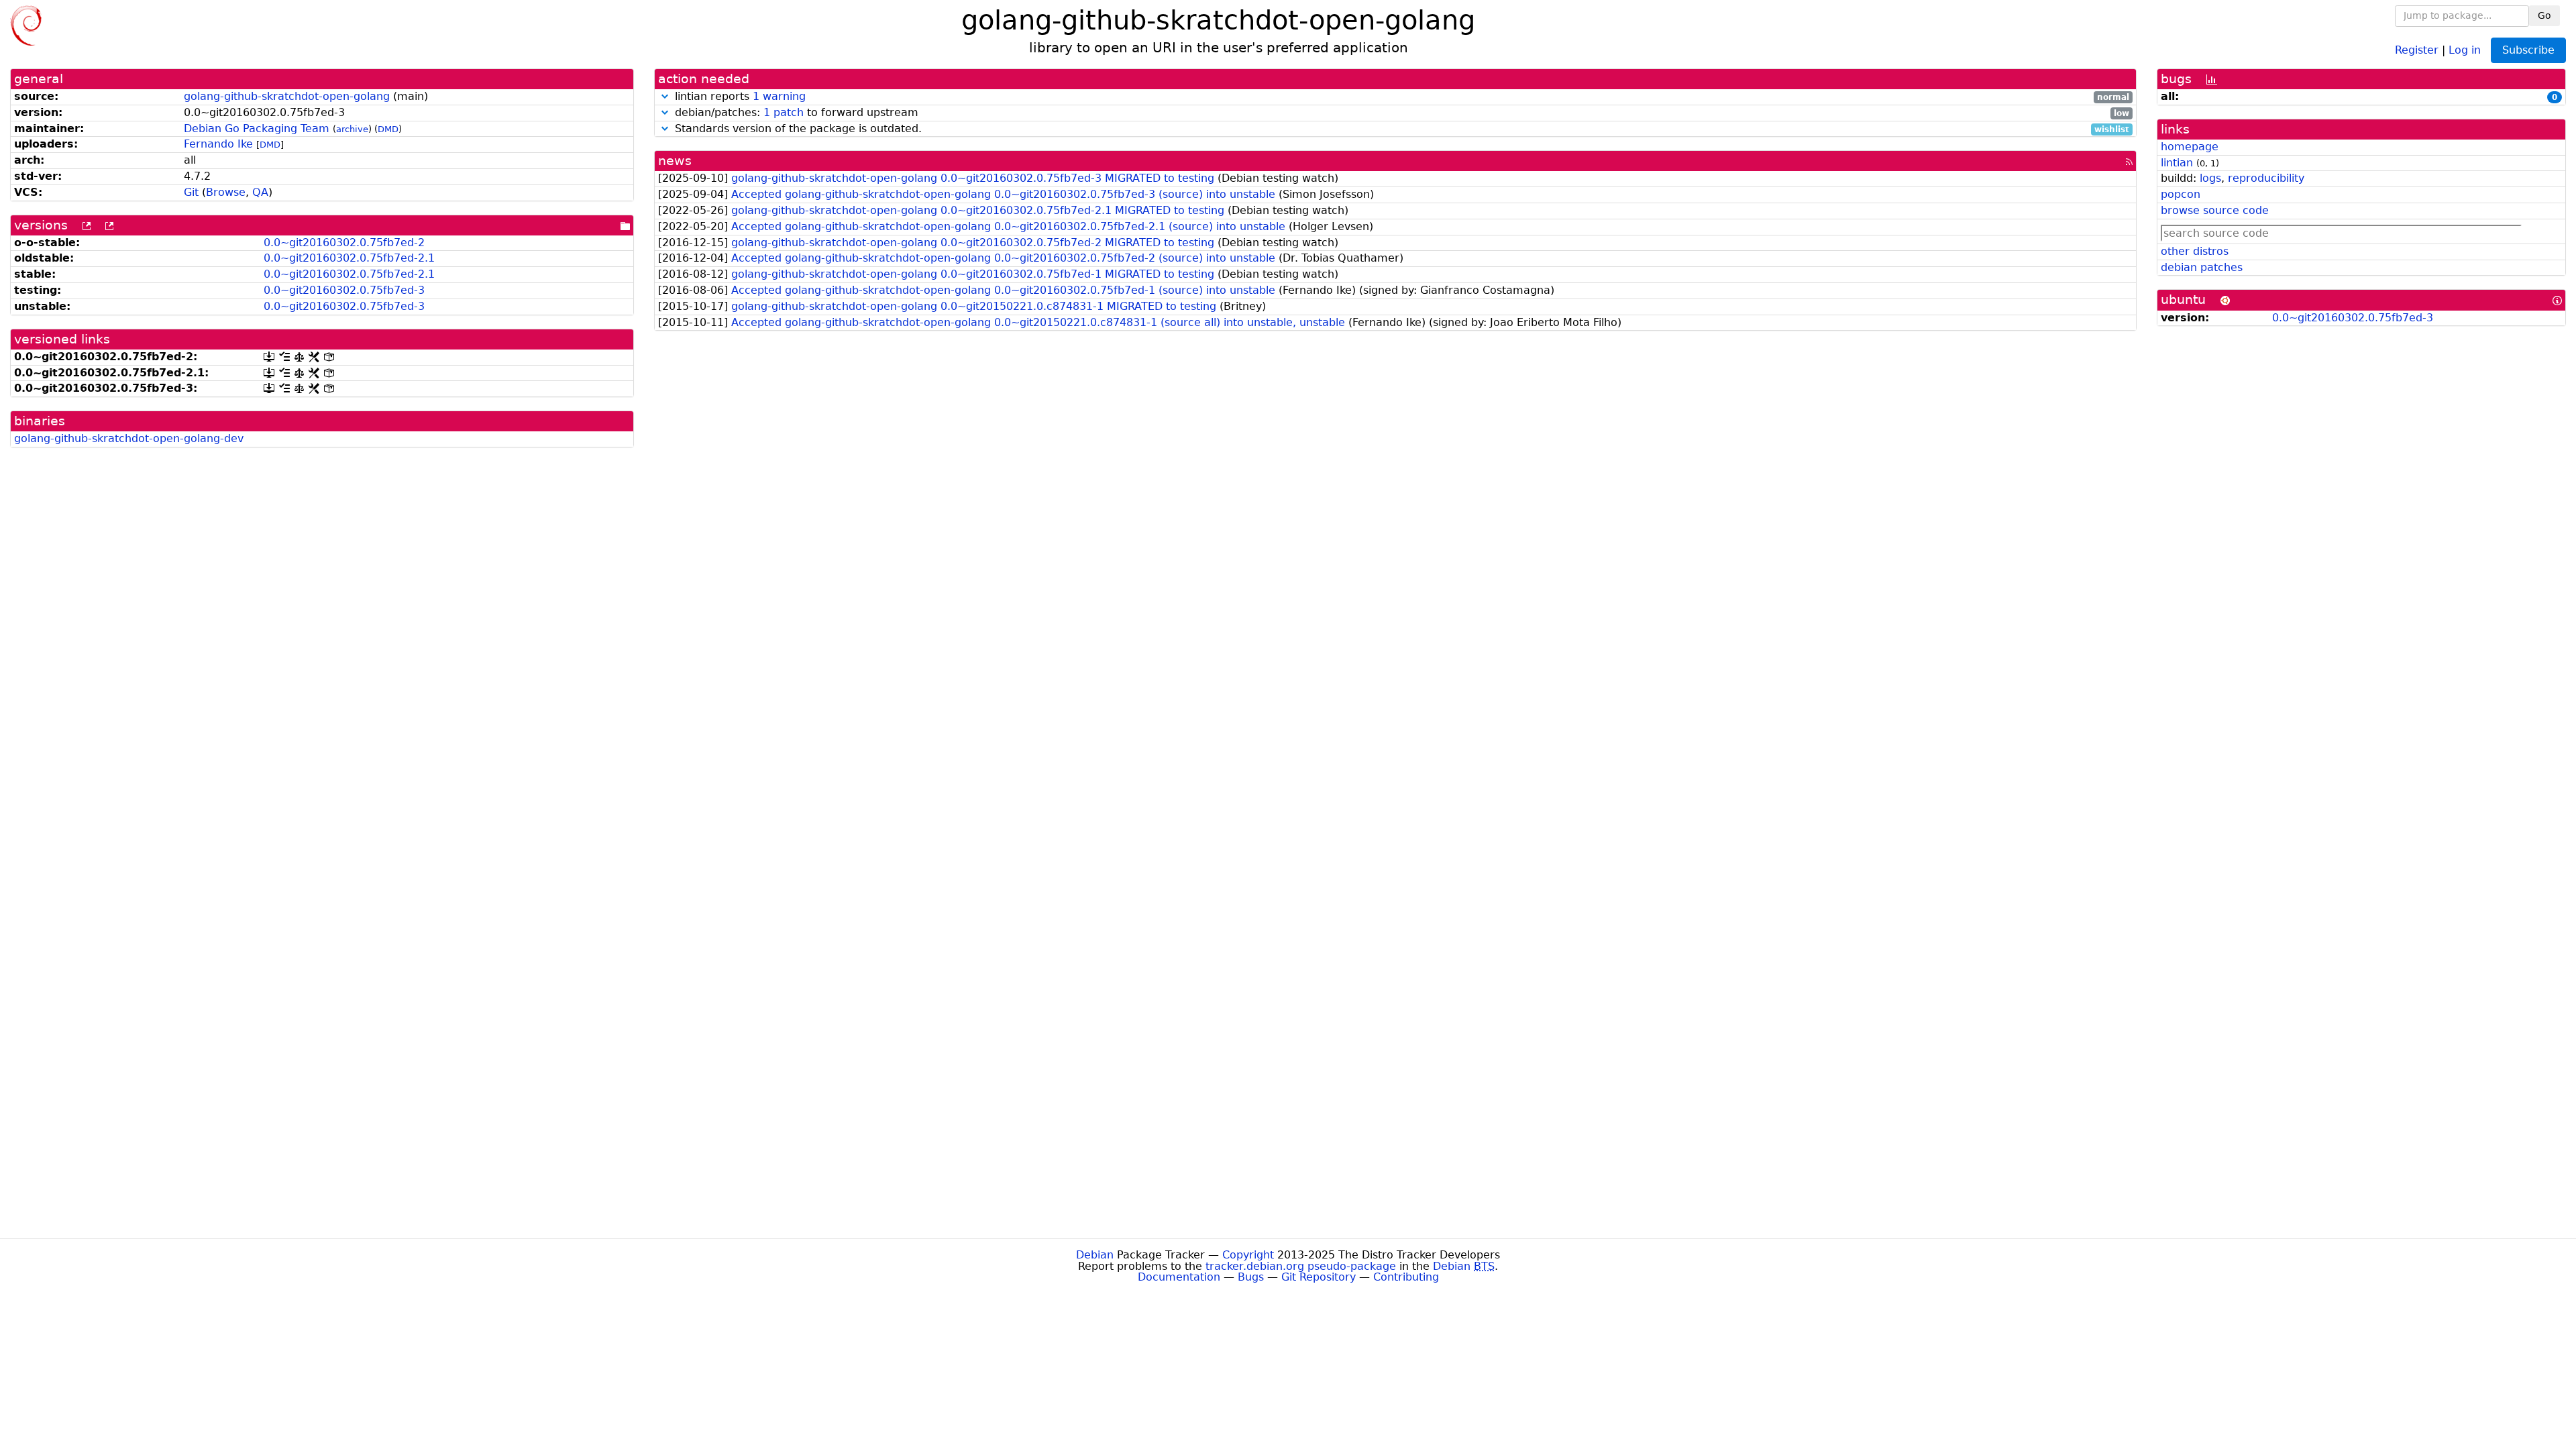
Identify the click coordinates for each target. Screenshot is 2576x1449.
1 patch (784, 112)
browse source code (2215, 210)
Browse (226, 192)
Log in (2465, 49)
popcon (2181, 194)
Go (2544, 15)
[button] (665, 96)
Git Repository (1319, 1277)
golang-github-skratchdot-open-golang (287, 96)
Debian (1095, 1255)
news (675, 161)
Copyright (1248, 1255)
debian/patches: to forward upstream (1400, 113)
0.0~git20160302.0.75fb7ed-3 (344, 290)
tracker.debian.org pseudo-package (1301, 1266)
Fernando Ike (218, 144)
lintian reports (1400, 97)
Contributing (1406, 1277)
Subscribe (2528, 50)
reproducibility (2266, 178)
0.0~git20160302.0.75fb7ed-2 (344, 243)
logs (2210, 178)
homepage (2190, 147)
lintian (2177, 163)
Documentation (1179, 1277)
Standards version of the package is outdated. (1400, 129)
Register (2417, 49)
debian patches (2202, 267)
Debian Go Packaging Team (257, 128)
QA (260, 192)
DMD (388, 129)
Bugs (1251, 1277)
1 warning (779, 96)
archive (352, 129)
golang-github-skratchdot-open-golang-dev (129, 438)
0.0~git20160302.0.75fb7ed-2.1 (349, 258)
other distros (2195, 251)
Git (191, 192)
